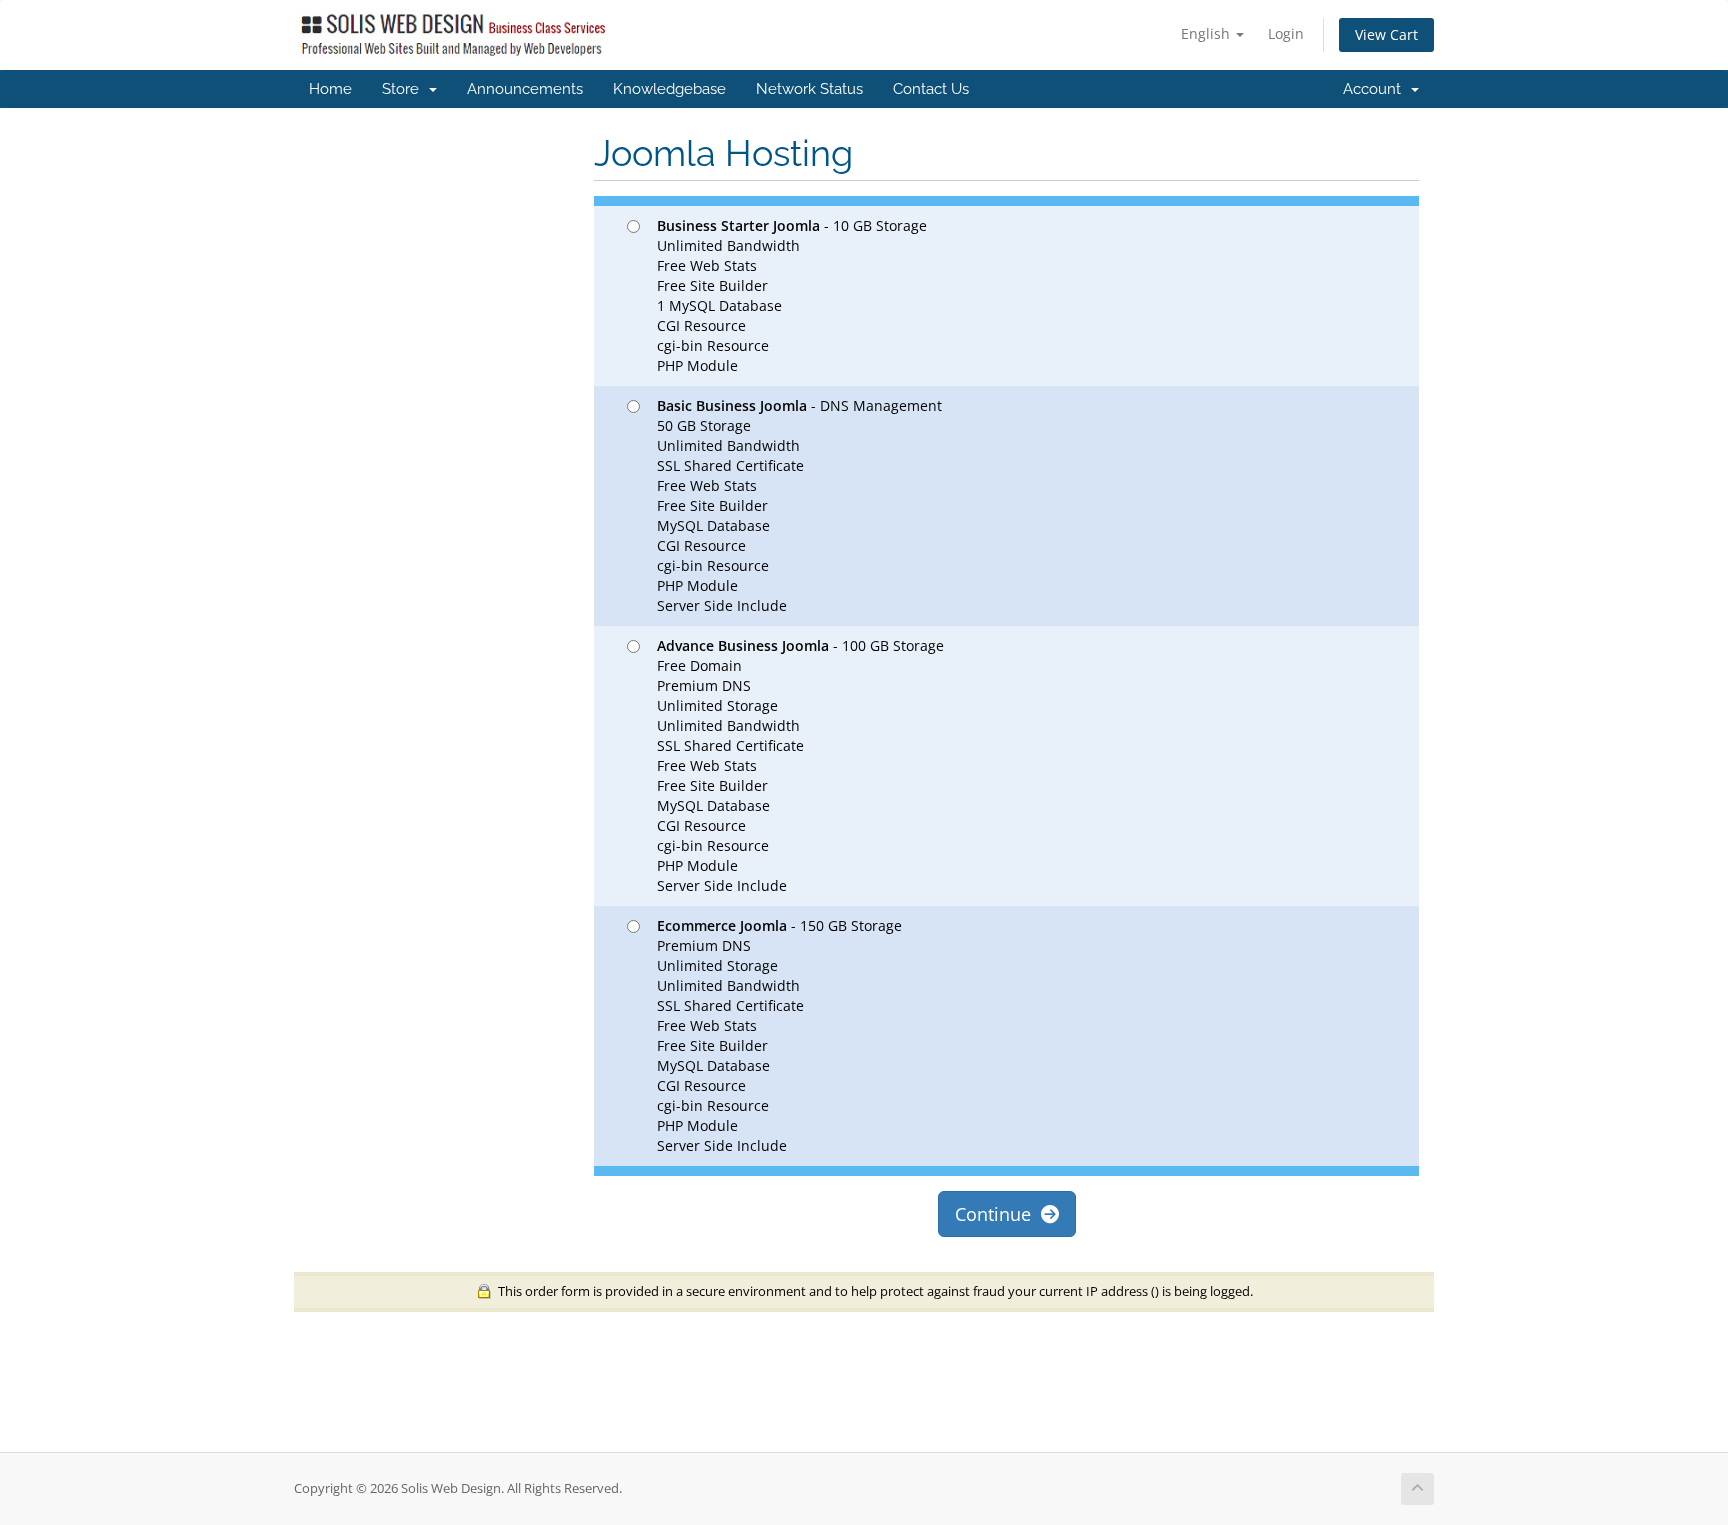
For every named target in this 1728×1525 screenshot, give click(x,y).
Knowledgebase (669, 89)
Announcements (525, 89)
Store (404, 89)
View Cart (1386, 34)
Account (1376, 89)
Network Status (809, 89)
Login (1286, 33)
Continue (998, 1214)
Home (330, 89)
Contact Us (931, 89)
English (1207, 33)
